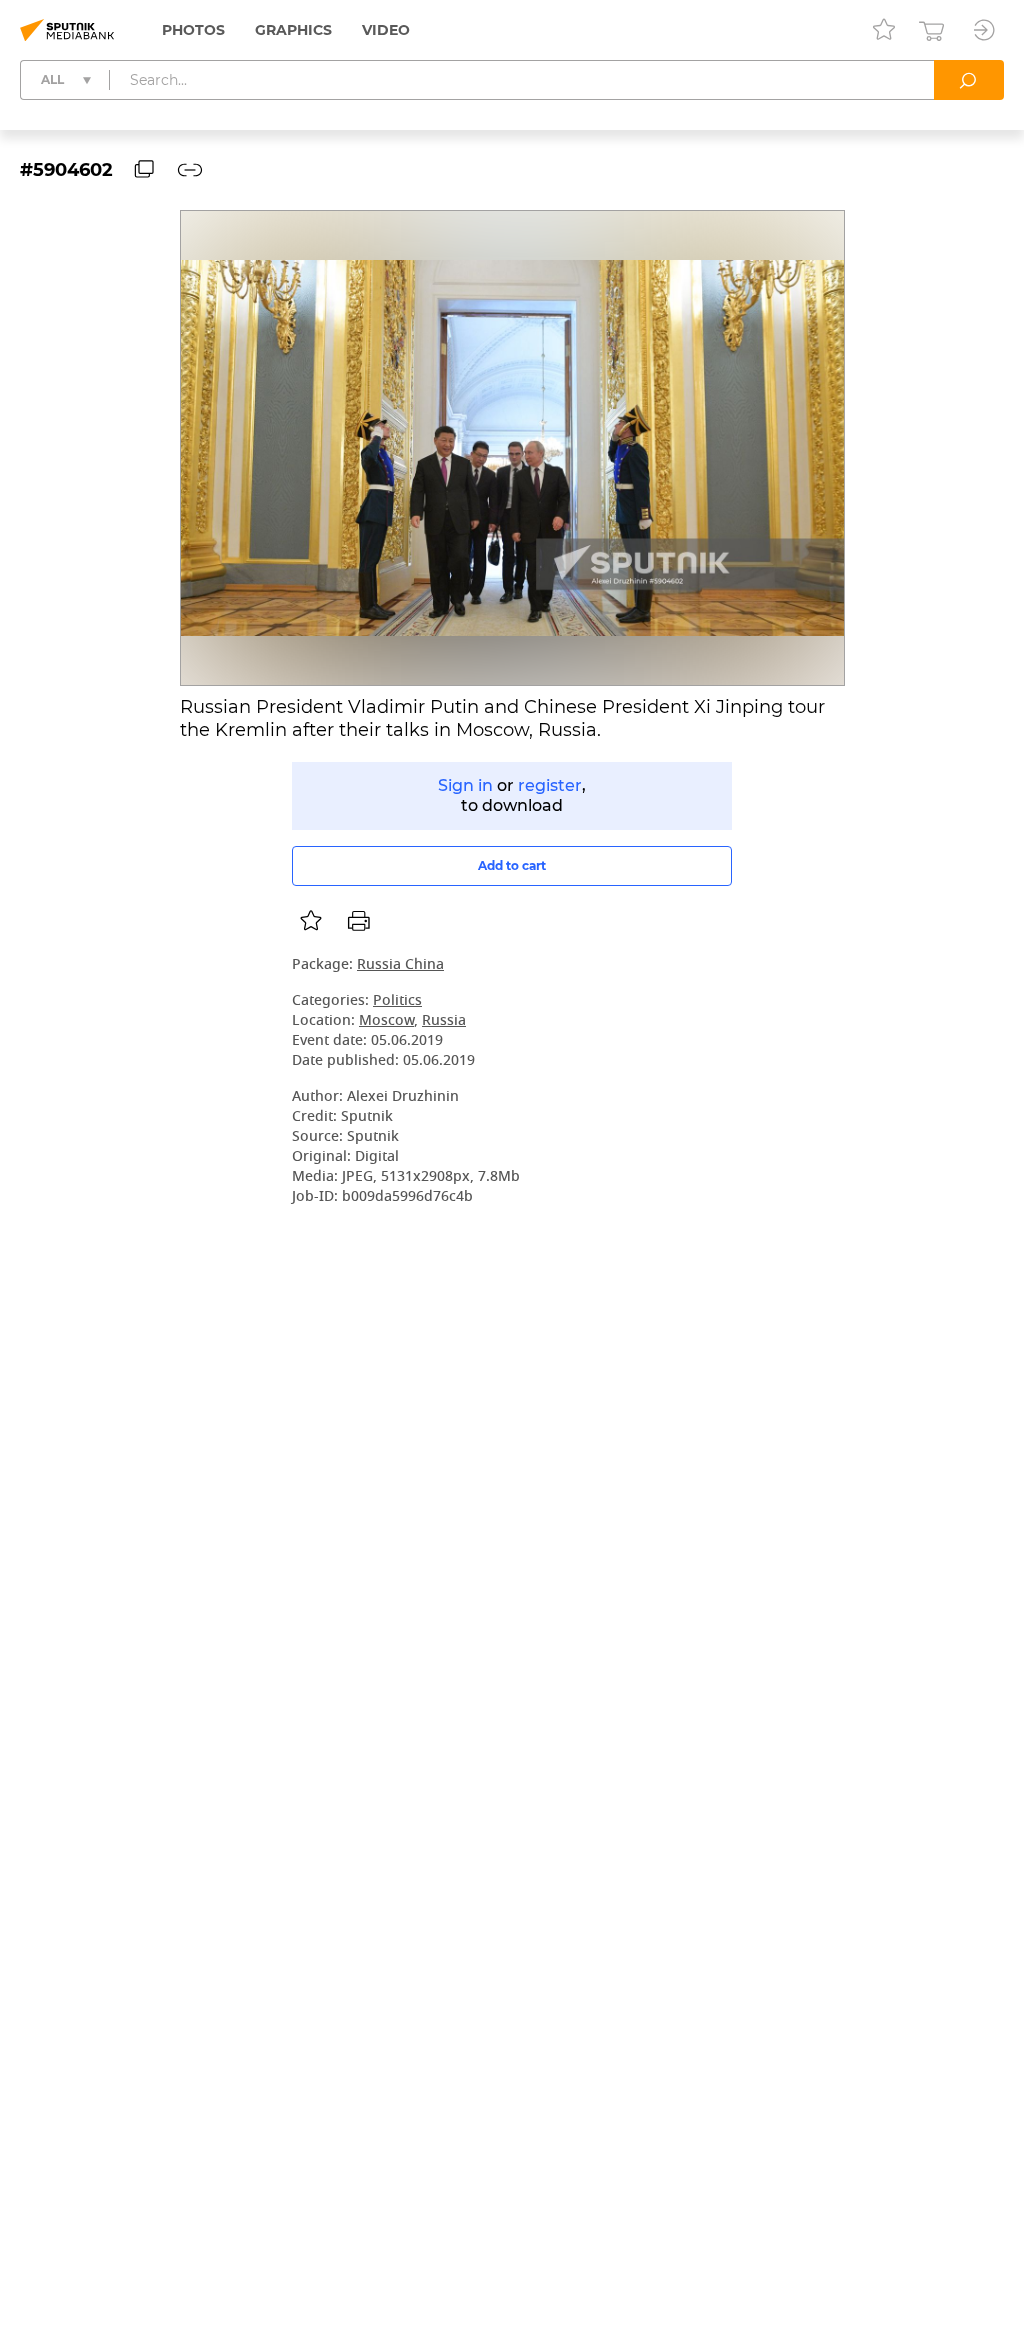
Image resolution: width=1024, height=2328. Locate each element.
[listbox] (311, 921)
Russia (444, 1021)
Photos (193, 30)
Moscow (386, 1021)
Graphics (293, 30)
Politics (397, 1001)
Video (386, 30)
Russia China (400, 965)
